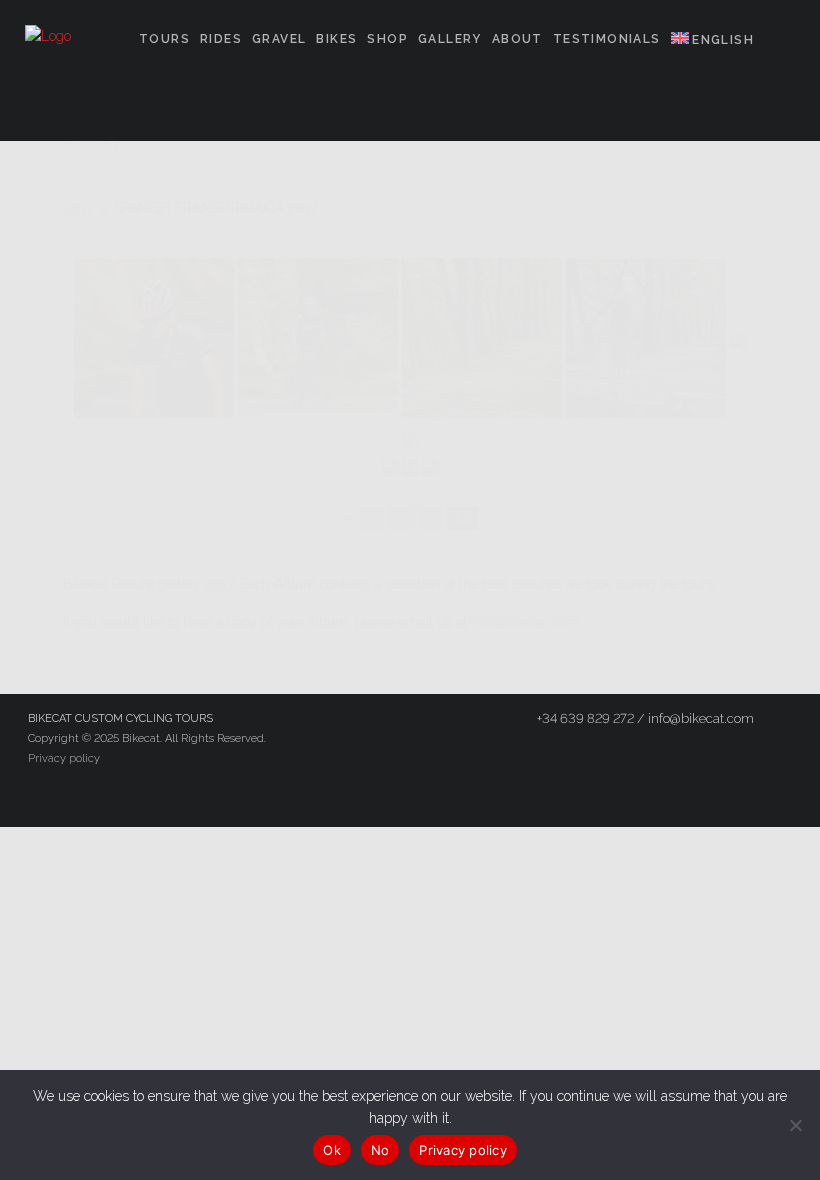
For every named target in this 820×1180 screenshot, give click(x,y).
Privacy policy (64, 758)
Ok (332, 1150)
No (380, 1150)
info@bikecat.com (525, 622)
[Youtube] (472, 795)
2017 (79, 208)
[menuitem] (712, 40)
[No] (795, 1125)
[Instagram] (436, 795)
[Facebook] (364, 795)
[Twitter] (400, 795)
